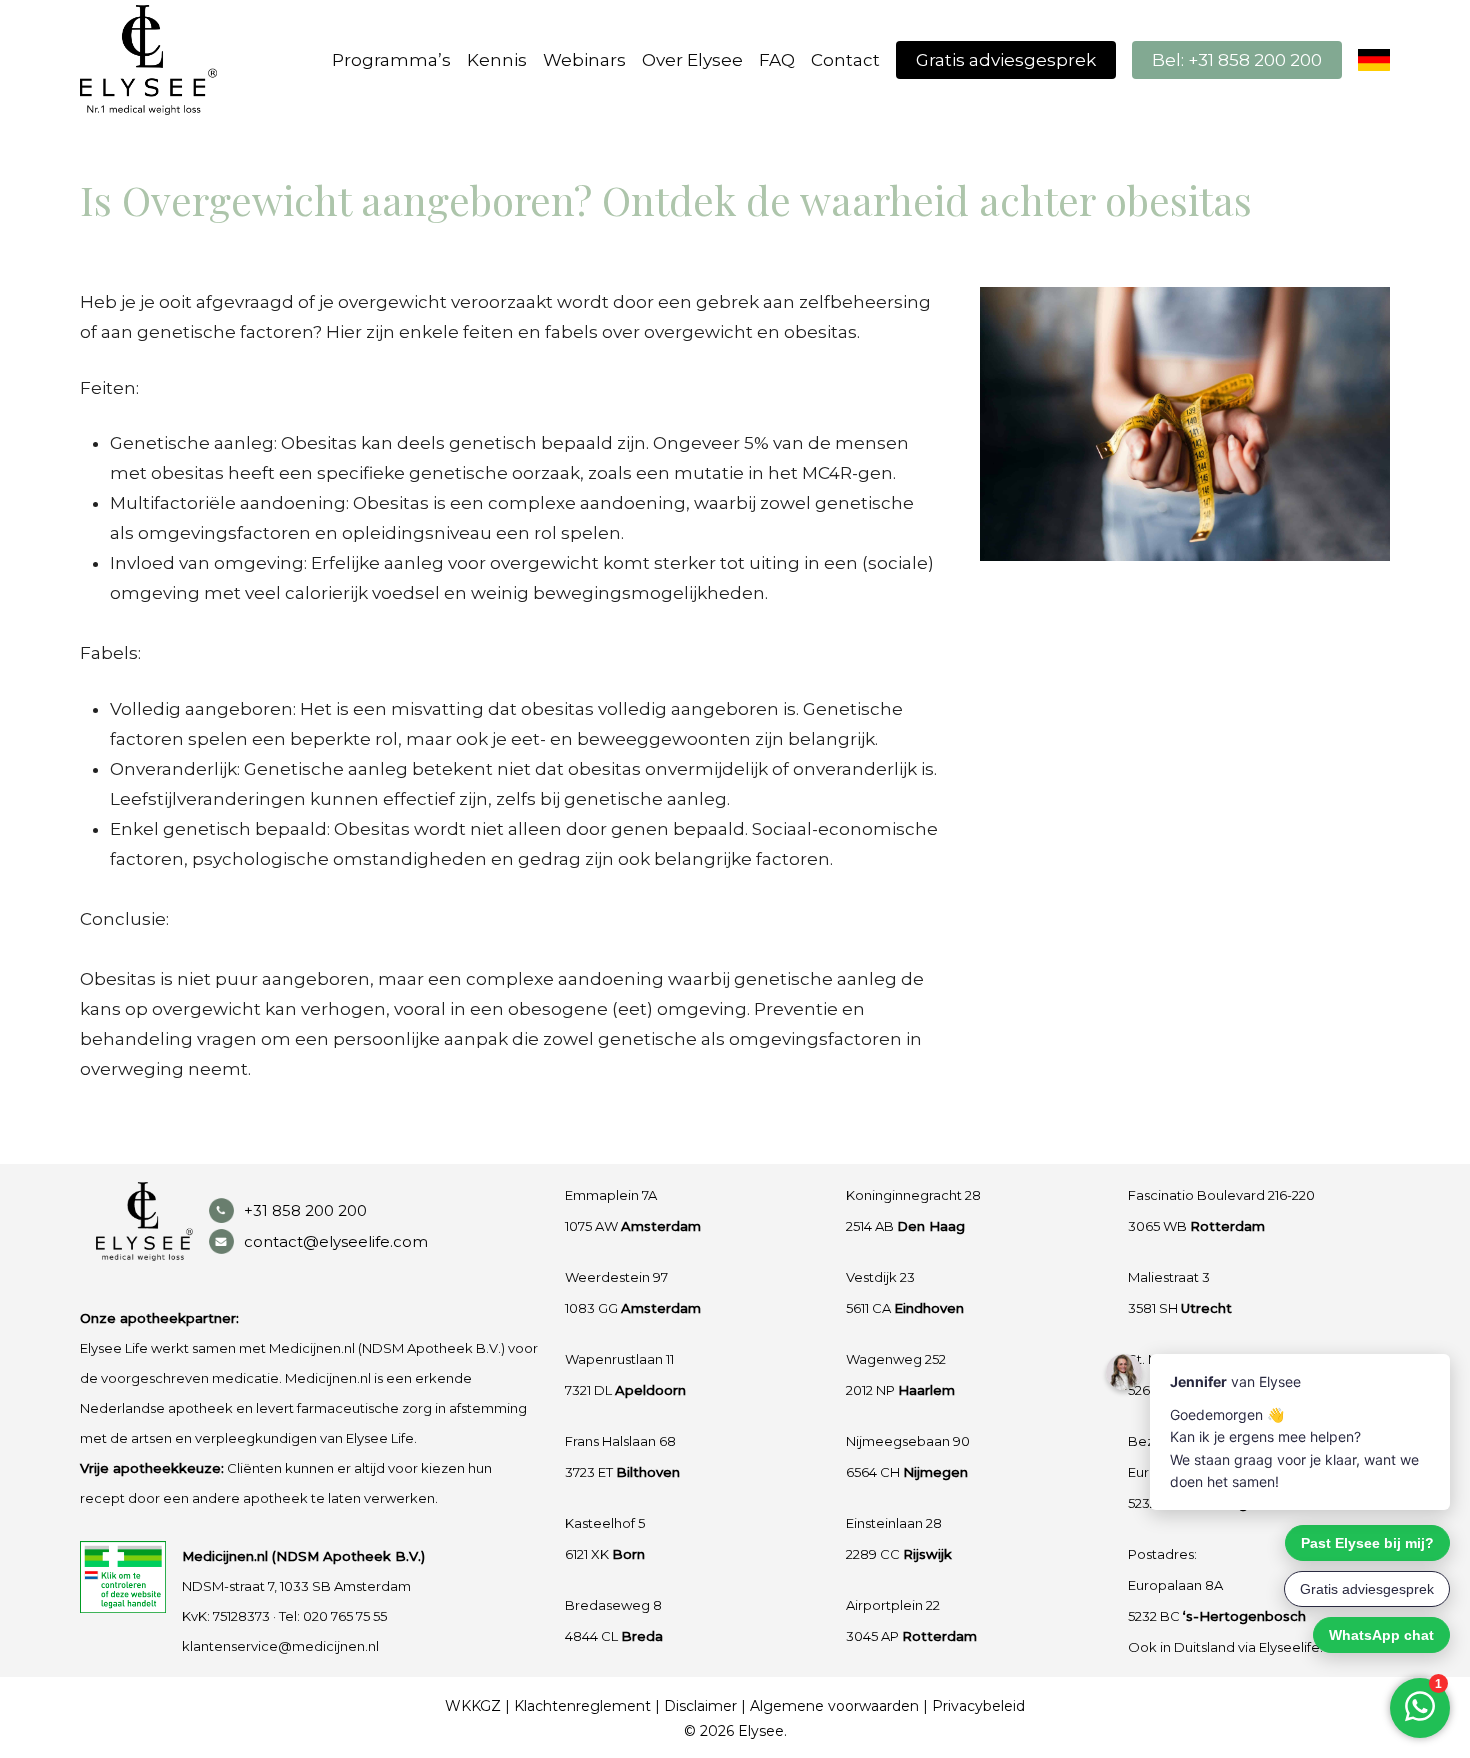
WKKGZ (473, 1706)
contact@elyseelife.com (336, 1241)
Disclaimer (700, 1706)
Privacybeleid (978, 1706)
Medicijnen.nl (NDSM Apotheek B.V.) (303, 1556)
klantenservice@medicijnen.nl (280, 1646)
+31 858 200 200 (305, 1210)
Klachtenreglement (582, 1706)
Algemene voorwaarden (834, 1706)
